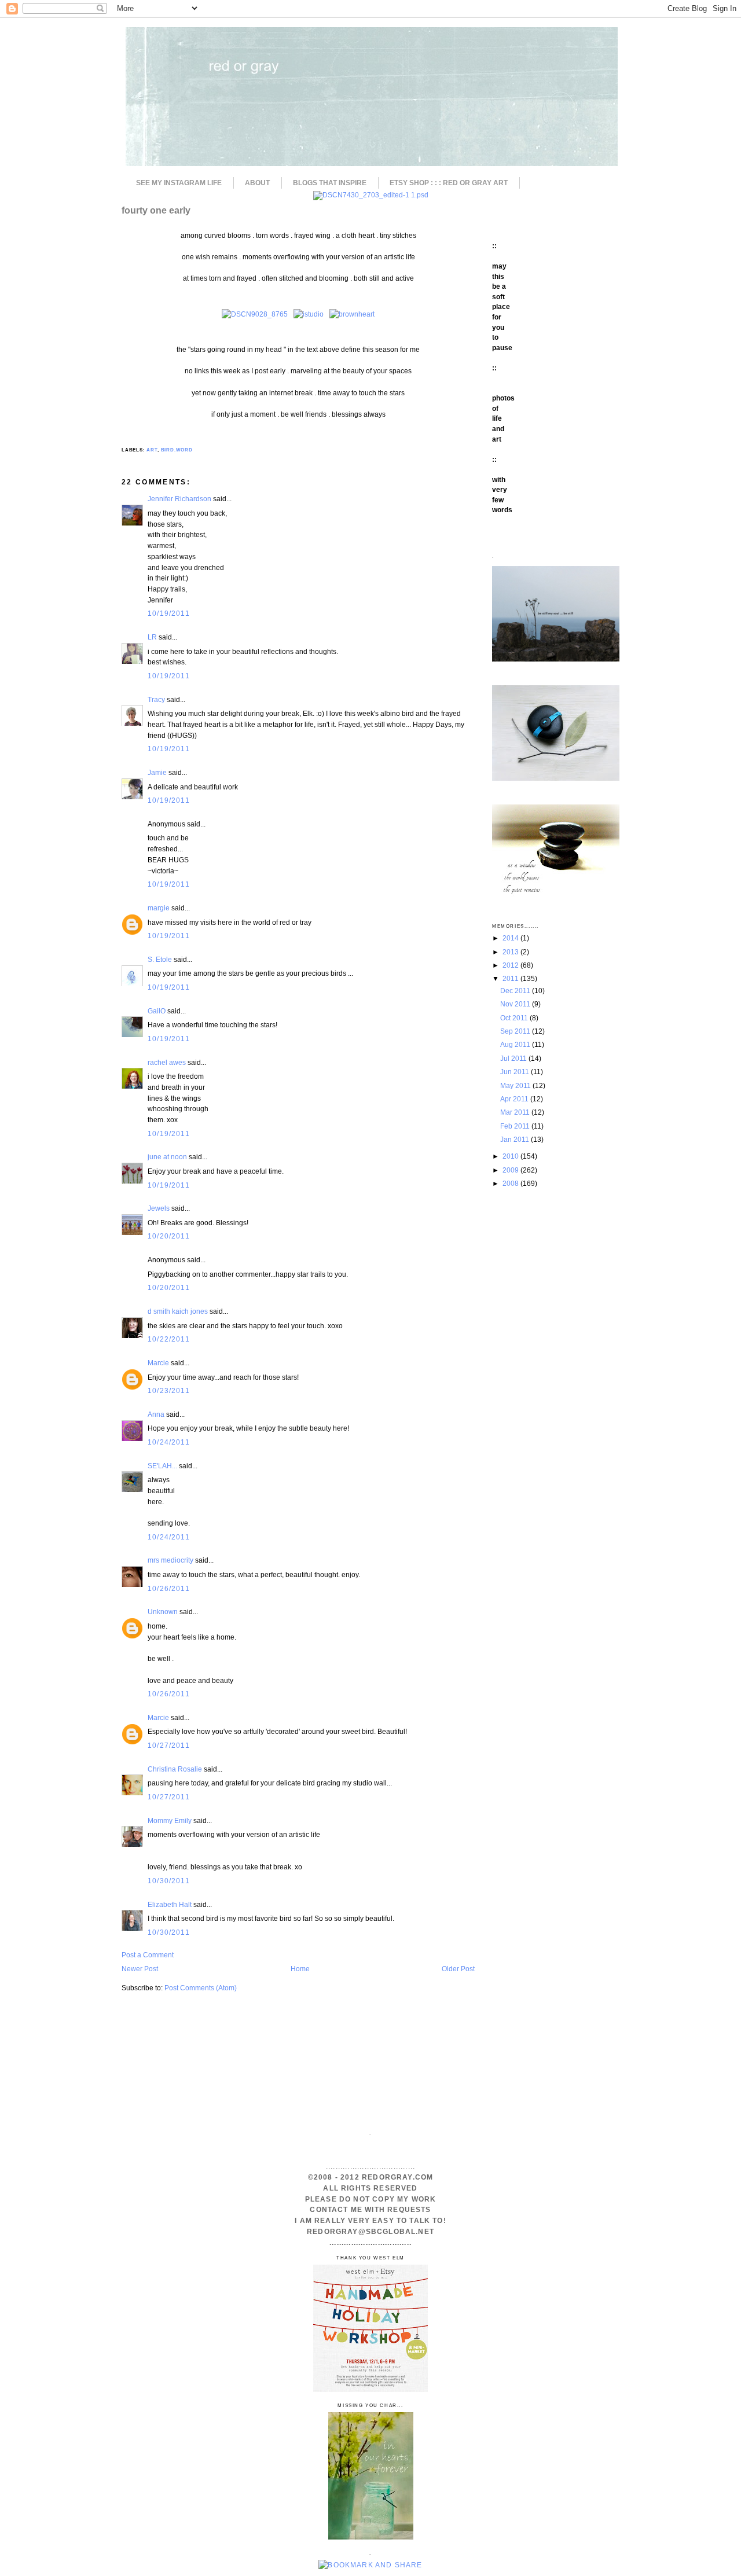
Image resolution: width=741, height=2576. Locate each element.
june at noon (167, 1157)
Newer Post (140, 1969)
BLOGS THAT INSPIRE (330, 183)
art (152, 450)
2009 (511, 1170)
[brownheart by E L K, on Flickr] (352, 314)
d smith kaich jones (178, 1311)
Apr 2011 (515, 1099)
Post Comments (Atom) (201, 1988)
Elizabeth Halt (170, 1904)
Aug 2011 (516, 1044)
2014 (511, 938)
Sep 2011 (516, 1031)
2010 (511, 1156)
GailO (157, 1011)
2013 (511, 952)
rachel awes (167, 1062)
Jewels (159, 1208)
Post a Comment (148, 1955)
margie (159, 908)
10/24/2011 (169, 1442)
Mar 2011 (516, 1112)
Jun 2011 (516, 1072)
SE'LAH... (162, 1466)
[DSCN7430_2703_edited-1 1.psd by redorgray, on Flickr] (371, 195)
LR (152, 637)
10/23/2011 (169, 1390)
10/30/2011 (169, 1881)
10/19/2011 (169, 613)
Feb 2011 (516, 1126)
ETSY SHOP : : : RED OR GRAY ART (449, 183)
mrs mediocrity (170, 1560)
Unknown (163, 1612)
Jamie (157, 772)
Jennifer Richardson (179, 499)
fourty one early (156, 210)
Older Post (458, 1969)
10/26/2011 (169, 1588)
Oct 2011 (515, 1018)
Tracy (156, 699)
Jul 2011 (514, 1058)
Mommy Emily (170, 1820)
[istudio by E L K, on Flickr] (309, 314)
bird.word (177, 450)
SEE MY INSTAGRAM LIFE (179, 183)
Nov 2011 (516, 1004)
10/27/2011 (169, 1745)
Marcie (158, 1363)
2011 (511, 978)
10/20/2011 (169, 1236)
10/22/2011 (169, 1339)
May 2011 (516, 1085)
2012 (511, 965)
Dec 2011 (516, 991)
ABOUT (257, 183)
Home (300, 1969)
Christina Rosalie (175, 1769)
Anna (156, 1414)
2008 (511, 1183)
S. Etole (160, 959)
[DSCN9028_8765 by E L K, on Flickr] (255, 314)
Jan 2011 (516, 1139)
